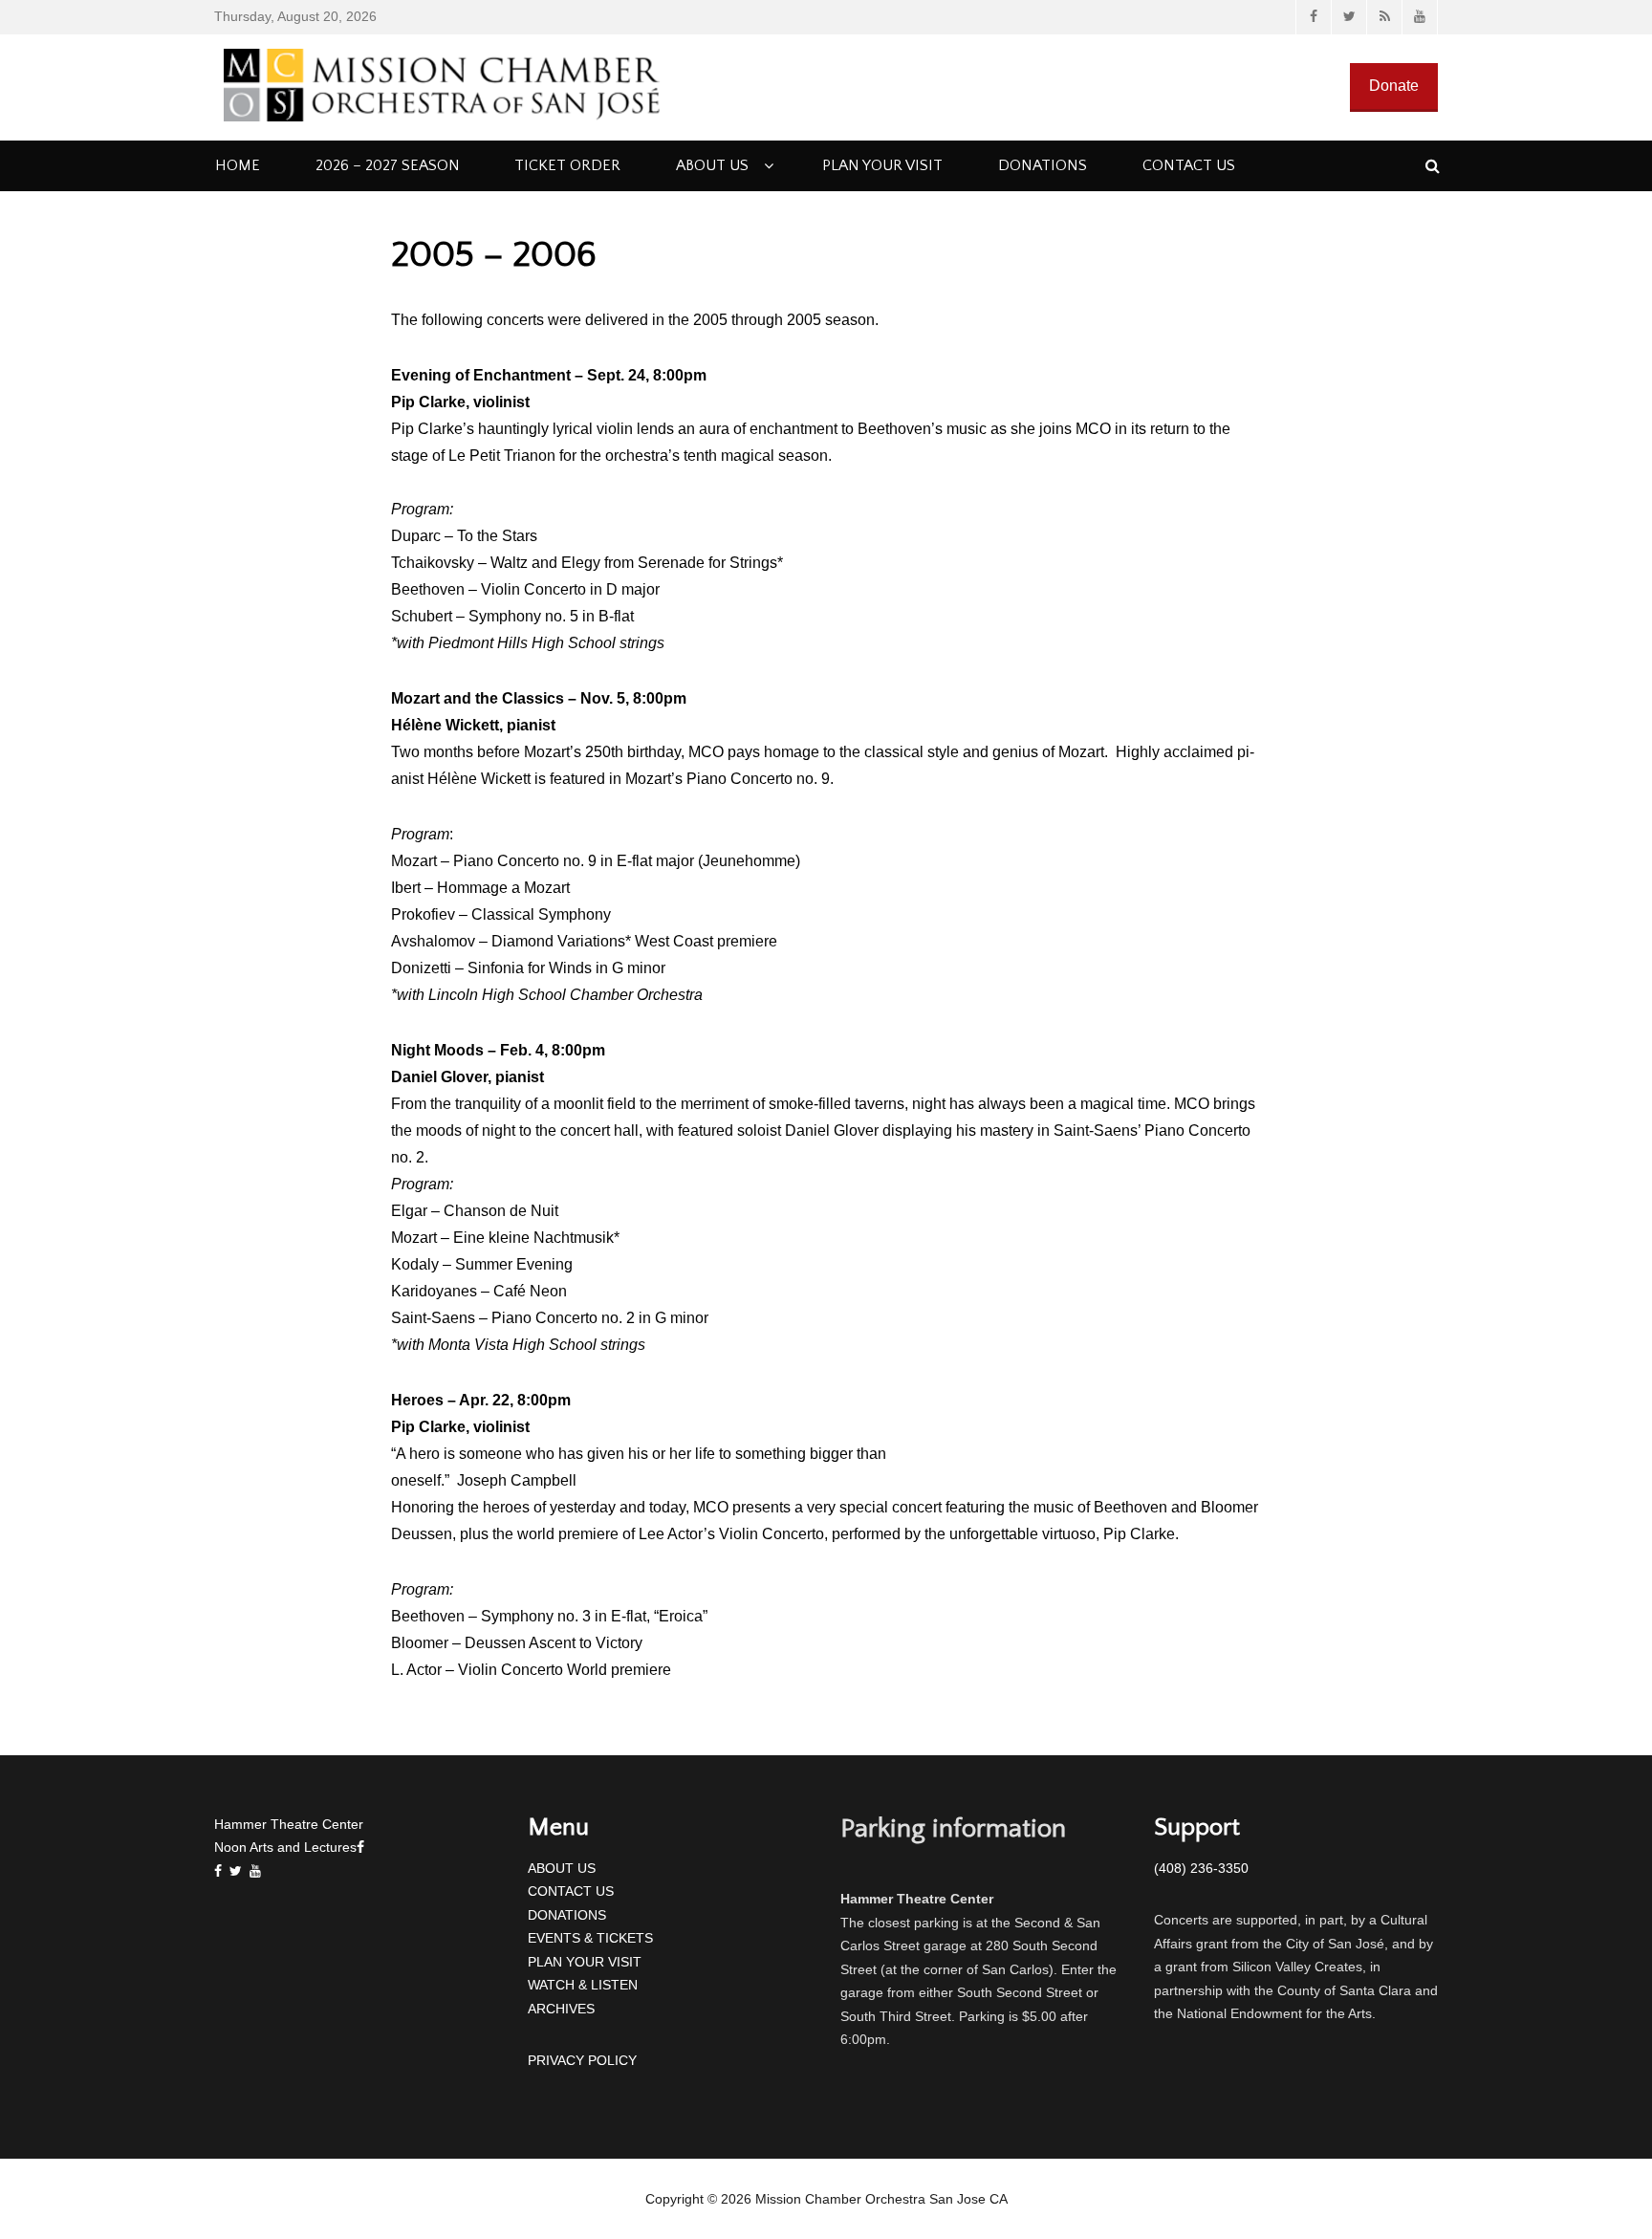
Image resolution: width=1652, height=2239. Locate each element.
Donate (1394, 86)
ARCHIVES (561, 2009)
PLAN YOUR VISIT (585, 1962)
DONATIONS (567, 1915)
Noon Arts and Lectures (285, 1847)
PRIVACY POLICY (582, 2060)
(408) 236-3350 (1201, 1868)
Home (238, 165)
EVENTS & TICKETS (590, 1938)
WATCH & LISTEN (583, 1985)
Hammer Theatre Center (289, 1824)
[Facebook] (222, 1871)
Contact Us (1189, 165)
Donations (1043, 165)
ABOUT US (562, 1868)
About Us (712, 165)
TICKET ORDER (567, 165)
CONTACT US (571, 1891)
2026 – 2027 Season (388, 165)
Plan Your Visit (882, 165)
